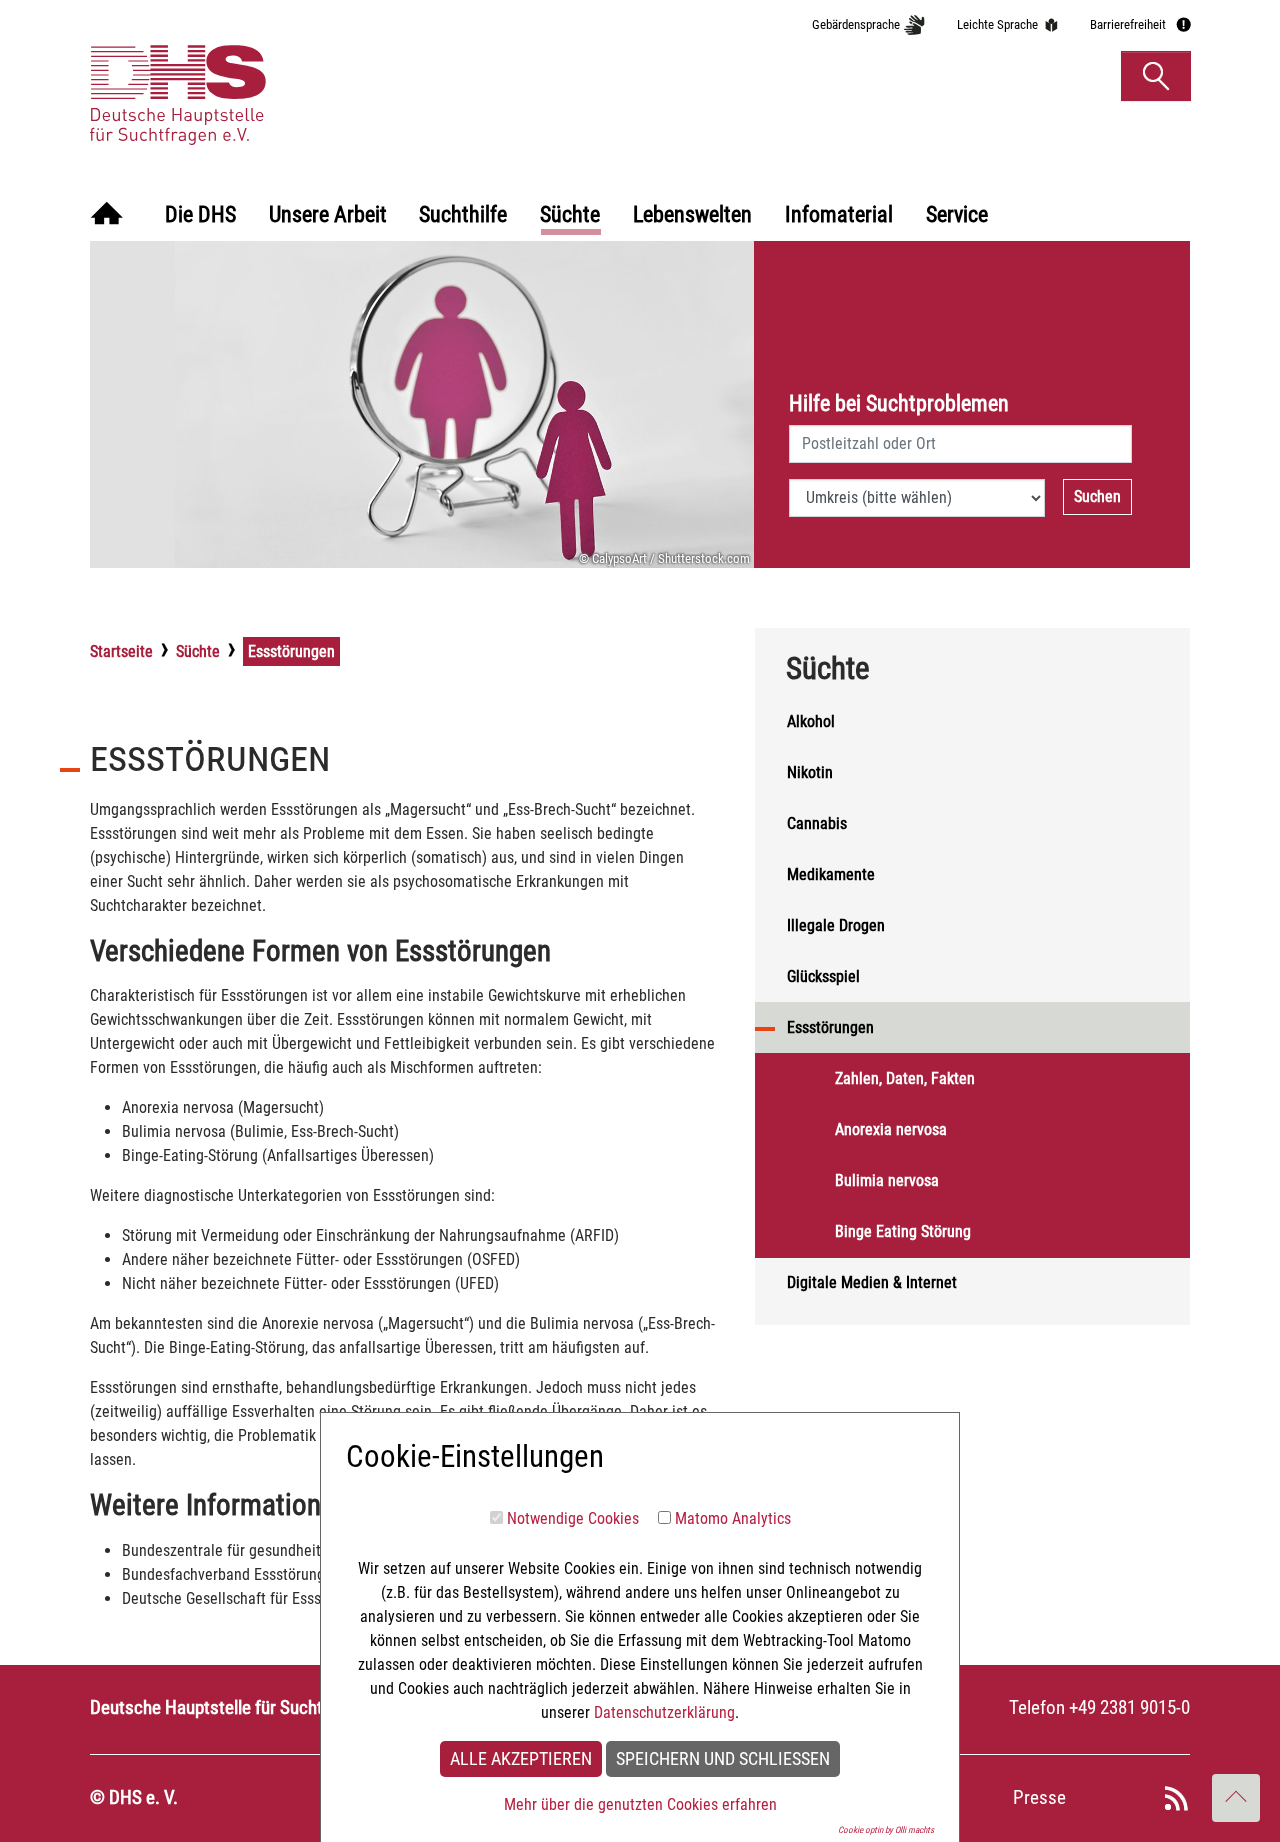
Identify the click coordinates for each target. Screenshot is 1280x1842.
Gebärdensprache (856, 24)
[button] (1156, 76)
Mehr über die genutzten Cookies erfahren (640, 1804)
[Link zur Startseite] (273, 75)
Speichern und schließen (723, 1759)
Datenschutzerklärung (664, 1712)
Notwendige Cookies (573, 1518)
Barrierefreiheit (1128, 24)
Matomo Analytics (733, 1518)
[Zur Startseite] (107, 215)
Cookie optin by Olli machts (886, 1830)
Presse (1039, 1797)
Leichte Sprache (997, 24)
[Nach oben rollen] (1236, 1798)
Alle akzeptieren (521, 1759)
